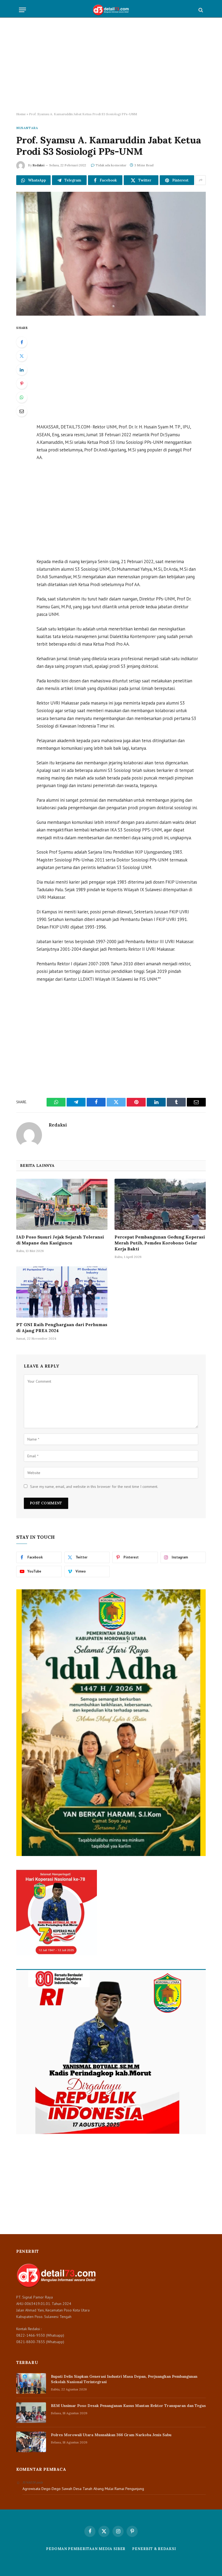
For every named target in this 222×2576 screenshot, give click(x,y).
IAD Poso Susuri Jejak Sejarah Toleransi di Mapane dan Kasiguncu (60, 1240)
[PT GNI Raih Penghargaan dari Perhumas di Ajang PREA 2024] (62, 1292)
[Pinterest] (22, 384)
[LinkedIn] (22, 370)
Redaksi (38, 165)
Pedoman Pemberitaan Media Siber (86, 2549)
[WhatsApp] (22, 397)
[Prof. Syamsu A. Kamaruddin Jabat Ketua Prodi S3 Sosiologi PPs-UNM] (111, 254)
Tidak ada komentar (111, 165)
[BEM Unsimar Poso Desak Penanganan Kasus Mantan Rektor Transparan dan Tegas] (31, 2413)
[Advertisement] (111, 65)
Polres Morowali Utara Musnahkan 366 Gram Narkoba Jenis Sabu (111, 2435)
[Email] (22, 411)
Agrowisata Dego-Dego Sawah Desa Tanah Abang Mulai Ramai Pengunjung (83, 2489)
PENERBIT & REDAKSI (154, 2549)
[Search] (200, 10)
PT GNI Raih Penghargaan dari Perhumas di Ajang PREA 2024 (62, 1327)
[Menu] (22, 10)
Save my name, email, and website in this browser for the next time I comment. (94, 1487)
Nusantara (27, 128)
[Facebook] (22, 342)
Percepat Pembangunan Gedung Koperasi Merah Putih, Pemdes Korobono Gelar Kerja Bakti (160, 1243)
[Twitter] (22, 356)
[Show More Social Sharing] (201, 180)
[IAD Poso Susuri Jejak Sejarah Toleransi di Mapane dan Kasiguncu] (62, 1204)
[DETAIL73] (111, 10)
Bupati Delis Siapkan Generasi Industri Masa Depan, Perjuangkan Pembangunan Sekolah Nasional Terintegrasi (124, 2379)
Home (21, 114)
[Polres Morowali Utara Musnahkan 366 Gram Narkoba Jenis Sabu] (31, 2442)
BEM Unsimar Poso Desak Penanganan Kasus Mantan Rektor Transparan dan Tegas (128, 2406)
